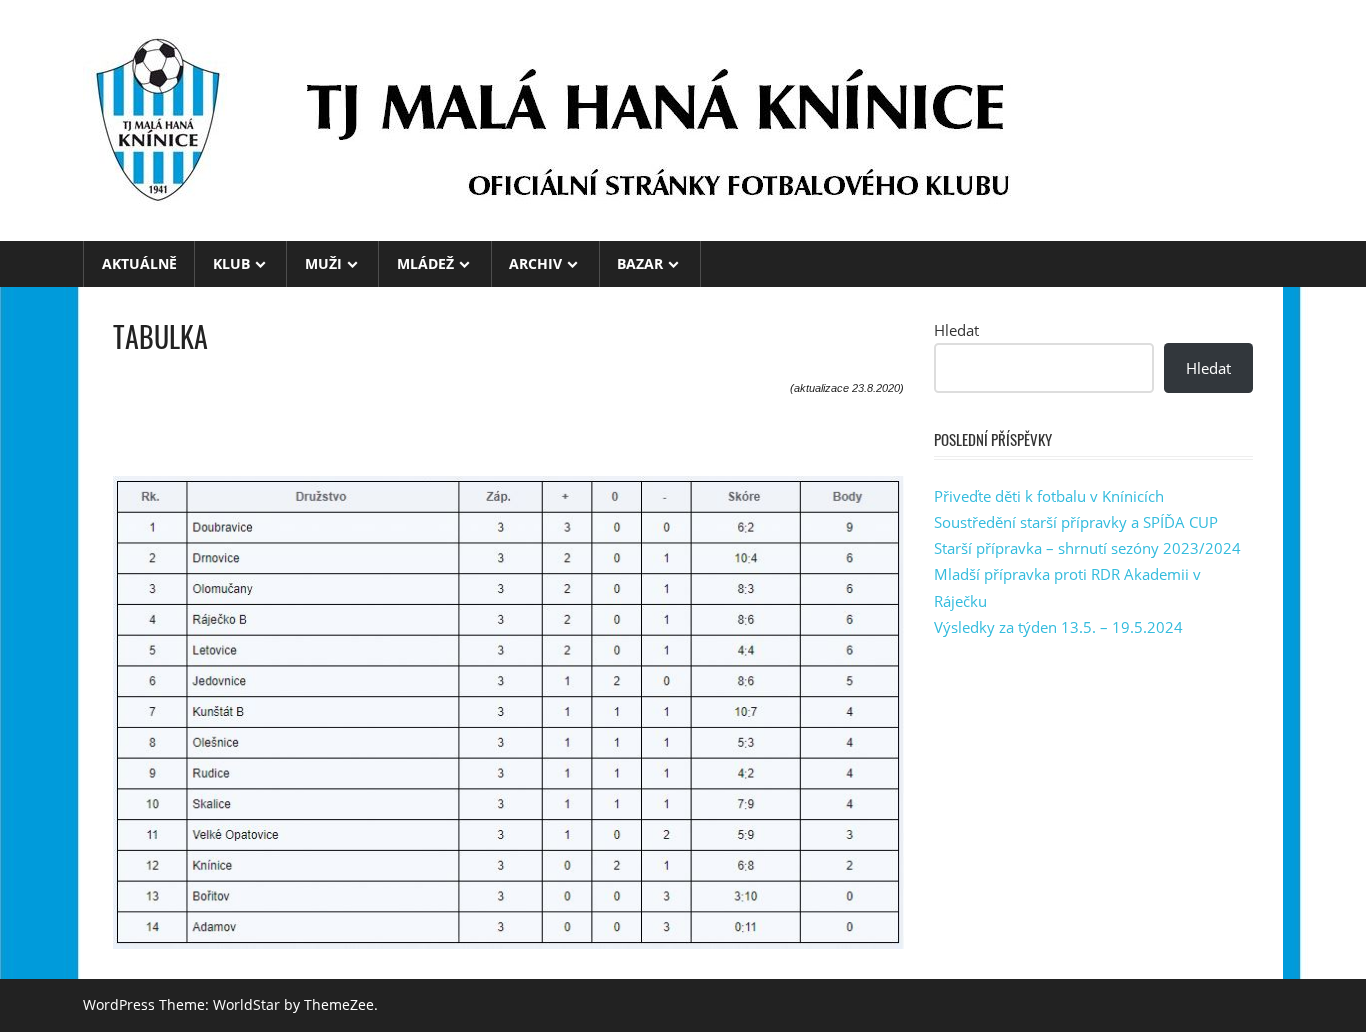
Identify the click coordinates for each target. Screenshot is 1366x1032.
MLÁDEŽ (425, 263)
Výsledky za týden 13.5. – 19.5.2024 (1058, 627)
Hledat (956, 330)
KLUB (231, 263)
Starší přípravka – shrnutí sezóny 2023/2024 (1087, 548)
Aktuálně (139, 263)
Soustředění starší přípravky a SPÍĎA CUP (1076, 522)
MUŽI (323, 263)
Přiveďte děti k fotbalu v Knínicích (1049, 496)
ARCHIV (535, 263)
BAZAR (640, 263)
